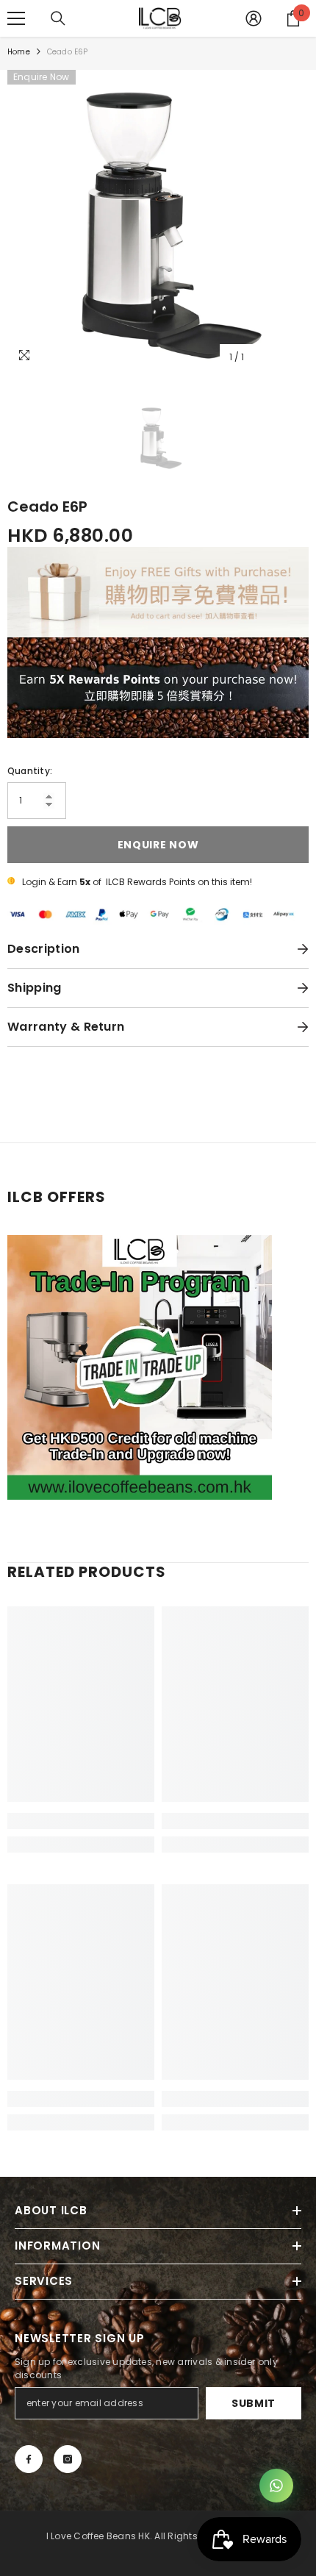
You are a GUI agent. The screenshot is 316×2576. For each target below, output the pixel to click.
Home (19, 52)
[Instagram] (68, 2459)
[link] (81, 1821)
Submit (254, 2403)
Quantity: (30, 771)
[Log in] (254, 18)
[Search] (58, 18)
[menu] (16, 18)
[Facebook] (29, 2459)
